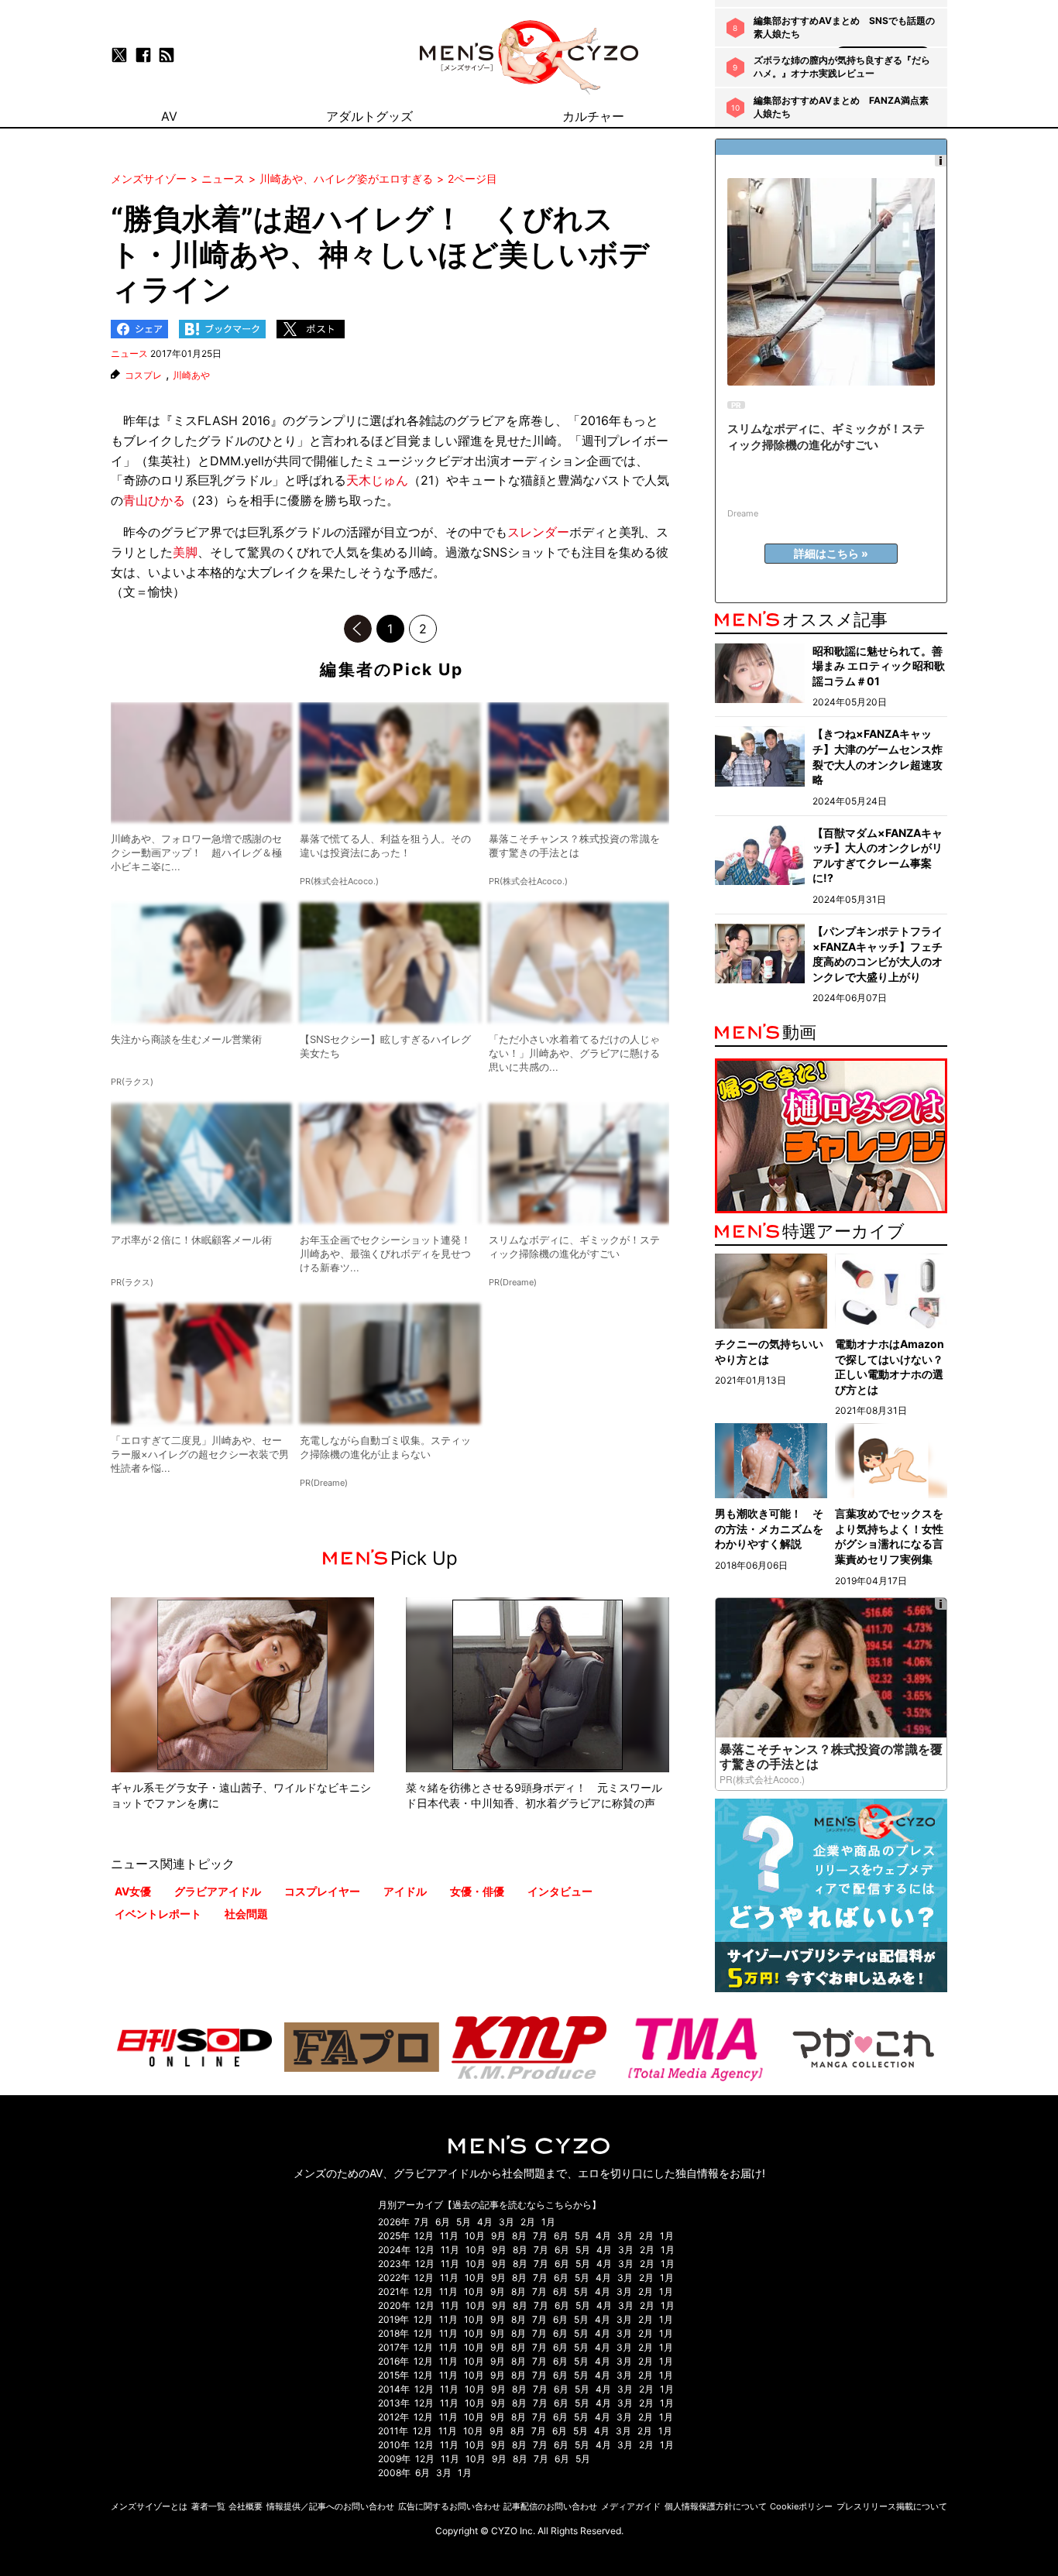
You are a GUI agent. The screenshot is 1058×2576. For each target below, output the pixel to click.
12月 (424, 2236)
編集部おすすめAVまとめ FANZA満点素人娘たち (841, 107)
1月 (548, 2222)
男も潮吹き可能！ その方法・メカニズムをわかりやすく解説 (769, 1528)
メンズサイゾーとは (149, 2506)
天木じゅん (377, 480)
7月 (422, 2222)
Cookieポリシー (801, 2506)
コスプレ (143, 376)
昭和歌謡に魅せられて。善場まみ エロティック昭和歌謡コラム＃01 (879, 666)
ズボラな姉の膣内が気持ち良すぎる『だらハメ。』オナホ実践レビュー (842, 67)
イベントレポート (158, 1914)
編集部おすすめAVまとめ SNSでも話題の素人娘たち (844, 27)
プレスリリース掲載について (892, 2506)
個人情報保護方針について (716, 2506)
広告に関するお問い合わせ (449, 2506)
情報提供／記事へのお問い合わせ (330, 2506)
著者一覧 (208, 2506)
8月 (519, 2236)
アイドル (405, 1891)
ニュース (129, 353)
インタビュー (560, 1891)
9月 (498, 2236)
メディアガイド (631, 2506)
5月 (464, 2222)
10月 (475, 2236)
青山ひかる (154, 500)
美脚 (185, 552)
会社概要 (246, 2506)
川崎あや (191, 376)
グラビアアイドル (218, 1891)
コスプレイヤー (322, 1891)
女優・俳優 (477, 1891)
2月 (528, 2222)
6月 (443, 2222)
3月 (507, 2222)
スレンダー (538, 532)
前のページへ (358, 629)
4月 (485, 2222)
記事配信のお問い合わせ (550, 2506)
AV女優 (133, 1891)
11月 (449, 2236)
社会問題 (246, 1914)
